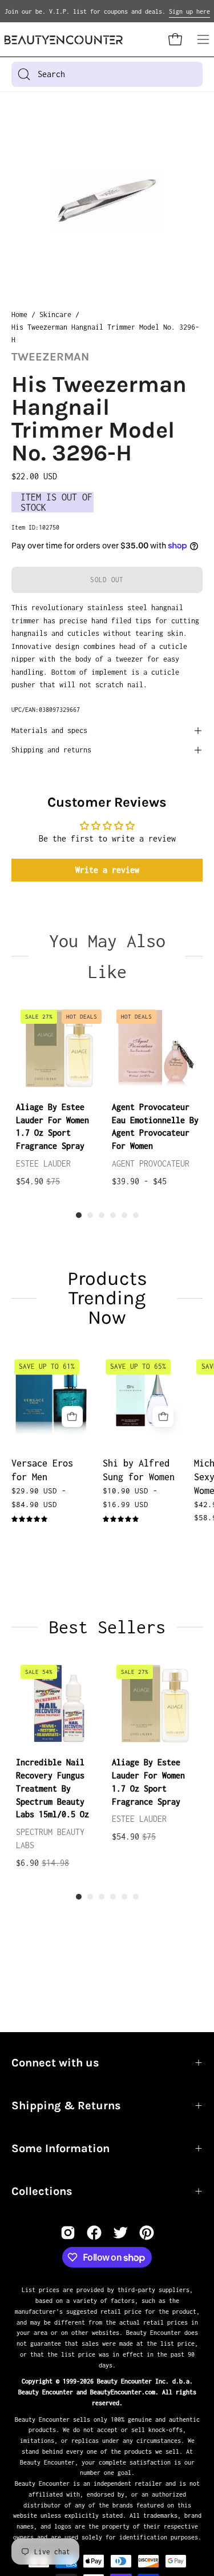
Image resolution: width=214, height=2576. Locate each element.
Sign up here (189, 11)
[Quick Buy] (72, 1417)
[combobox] (107, 74)
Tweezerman (50, 357)
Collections (42, 2191)
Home (19, 315)
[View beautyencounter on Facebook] (94, 2233)
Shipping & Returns (66, 2106)
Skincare (55, 315)
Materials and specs (49, 730)
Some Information (60, 2148)
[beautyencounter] (64, 40)
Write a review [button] (107, 870)
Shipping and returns (51, 750)
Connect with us (55, 2063)
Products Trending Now (107, 1298)
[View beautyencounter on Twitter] (120, 2233)
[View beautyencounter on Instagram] (68, 2233)
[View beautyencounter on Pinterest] (147, 2233)
